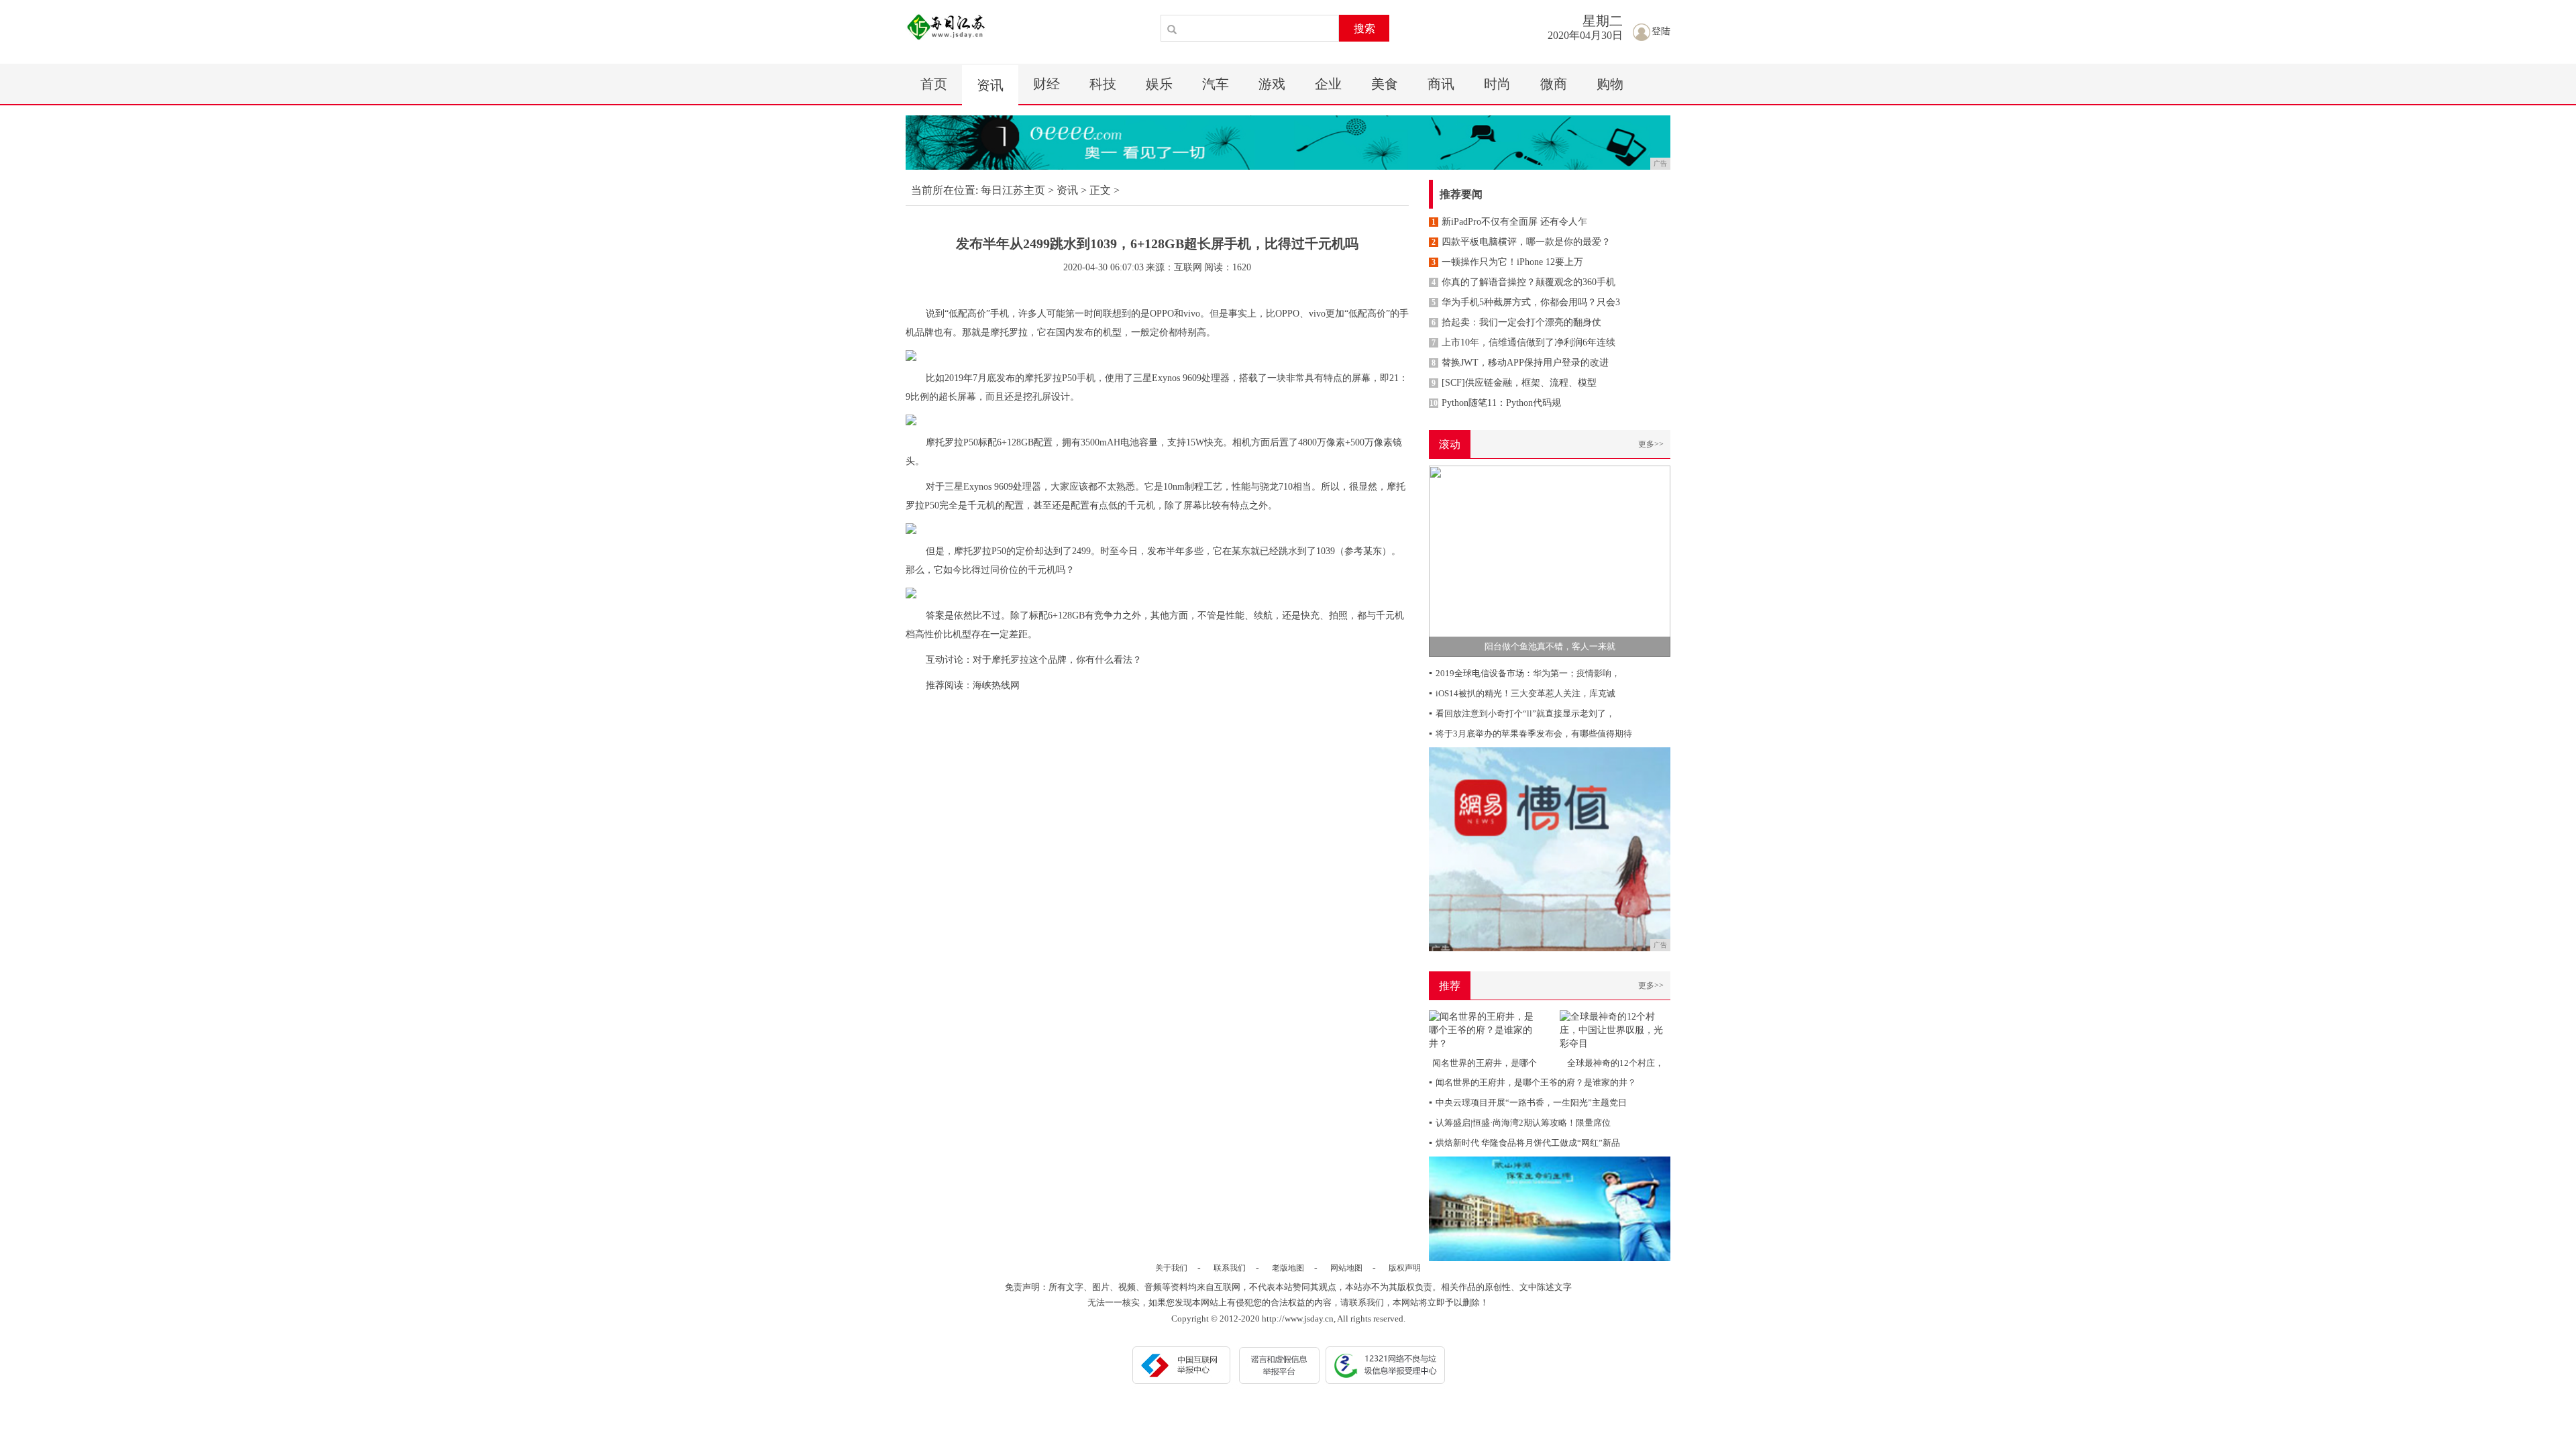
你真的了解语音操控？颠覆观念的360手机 (1523, 282)
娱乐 (1159, 84)
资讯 (990, 85)
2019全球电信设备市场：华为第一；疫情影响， (1524, 673)
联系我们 (1230, 1268)
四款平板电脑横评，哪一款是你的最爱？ (1521, 242)
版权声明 (1405, 1268)
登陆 (1661, 31)
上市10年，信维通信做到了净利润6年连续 (1523, 342)
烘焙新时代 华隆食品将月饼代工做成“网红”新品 (1524, 1143)
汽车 (1216, 84)
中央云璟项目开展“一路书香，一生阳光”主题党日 (1528, 1103)
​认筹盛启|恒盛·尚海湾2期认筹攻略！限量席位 (1520, 1123)
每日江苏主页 (1013, 190)
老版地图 (1288, 1268)
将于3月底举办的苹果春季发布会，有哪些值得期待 (1531, 734)
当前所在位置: (945, 190)
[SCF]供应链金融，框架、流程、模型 (1514, 383)
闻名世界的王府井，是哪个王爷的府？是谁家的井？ (1533, 1082)
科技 (1103, 84)
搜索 (1364, 29)
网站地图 (1346, 1268)
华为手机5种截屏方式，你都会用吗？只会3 (1526, 302)
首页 (934, 84)
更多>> (1651, 444)
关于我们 (1171, 1268)
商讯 (1441, 84)
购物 (1610, 84)
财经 (1046, 84)
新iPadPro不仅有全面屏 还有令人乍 (1509, 222)
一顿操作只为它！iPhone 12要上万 (1507, 262)
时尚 (1497, 84)
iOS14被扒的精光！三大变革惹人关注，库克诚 (1522, 693)
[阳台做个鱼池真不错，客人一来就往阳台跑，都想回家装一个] (1550, 560)
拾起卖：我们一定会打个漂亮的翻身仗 (1516, 322)
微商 (1554, 84)
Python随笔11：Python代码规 (1495, 403)
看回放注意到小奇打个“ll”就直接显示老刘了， (1522, 713)
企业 (1328, 84)
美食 (1385, 84)
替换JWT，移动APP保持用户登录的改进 (1520, 363)
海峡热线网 (996, 685)
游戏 (1272, 84)
